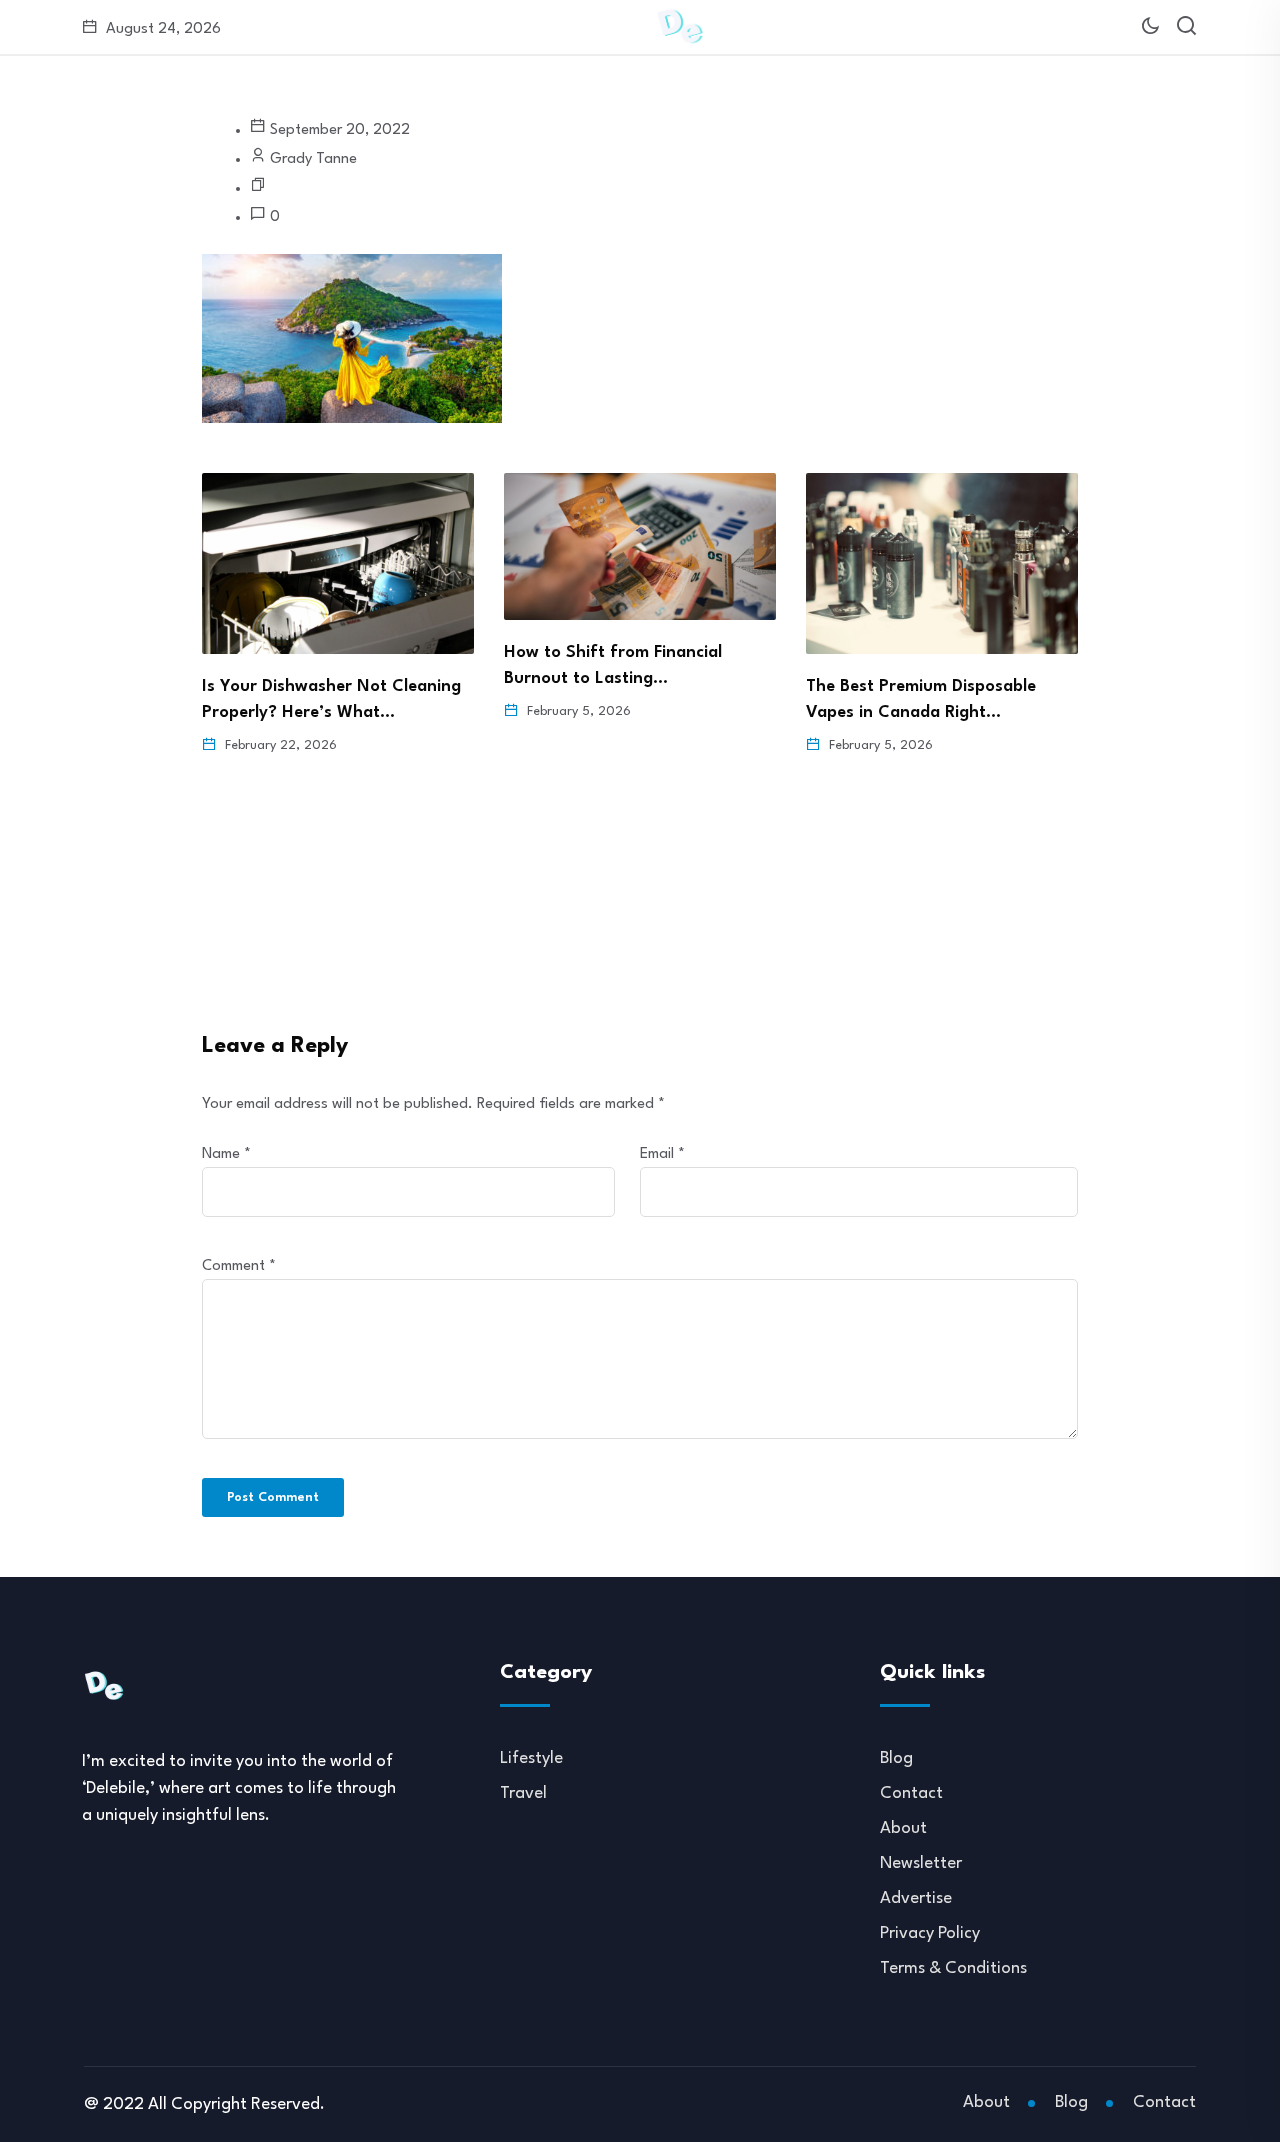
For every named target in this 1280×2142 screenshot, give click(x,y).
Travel (523, 1793)
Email (662, 1154)
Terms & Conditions (953, 1968)
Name (226, 1154)
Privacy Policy (930, 1933)
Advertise (916, 1898)
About (903, 1828)
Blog (896, 1758)
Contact (911, 1793)
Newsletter (921, 1863)
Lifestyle (531, 1758)
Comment (239, 1266)
